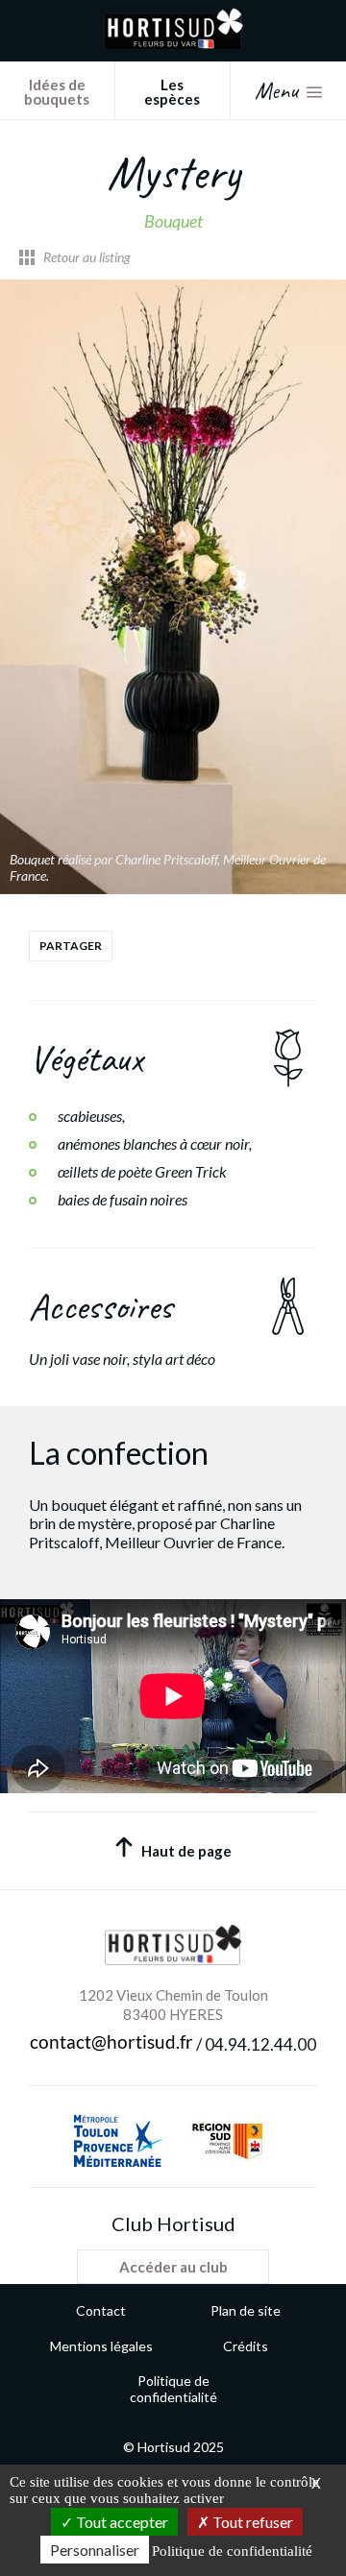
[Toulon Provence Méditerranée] (118, 2141)
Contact (101, 2310)
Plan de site (246, 2310)
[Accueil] (173, 44)
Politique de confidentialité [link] (232, 2551)
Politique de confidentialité (173, 2389)
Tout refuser (251, 2522)
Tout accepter (121, 2522)
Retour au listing (87, 257)
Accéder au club (173, 2267)
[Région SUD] (227, 2141)
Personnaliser (95, 2550)
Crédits (246, 2346)
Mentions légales (101, 2346)
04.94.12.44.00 (260, 2045)
